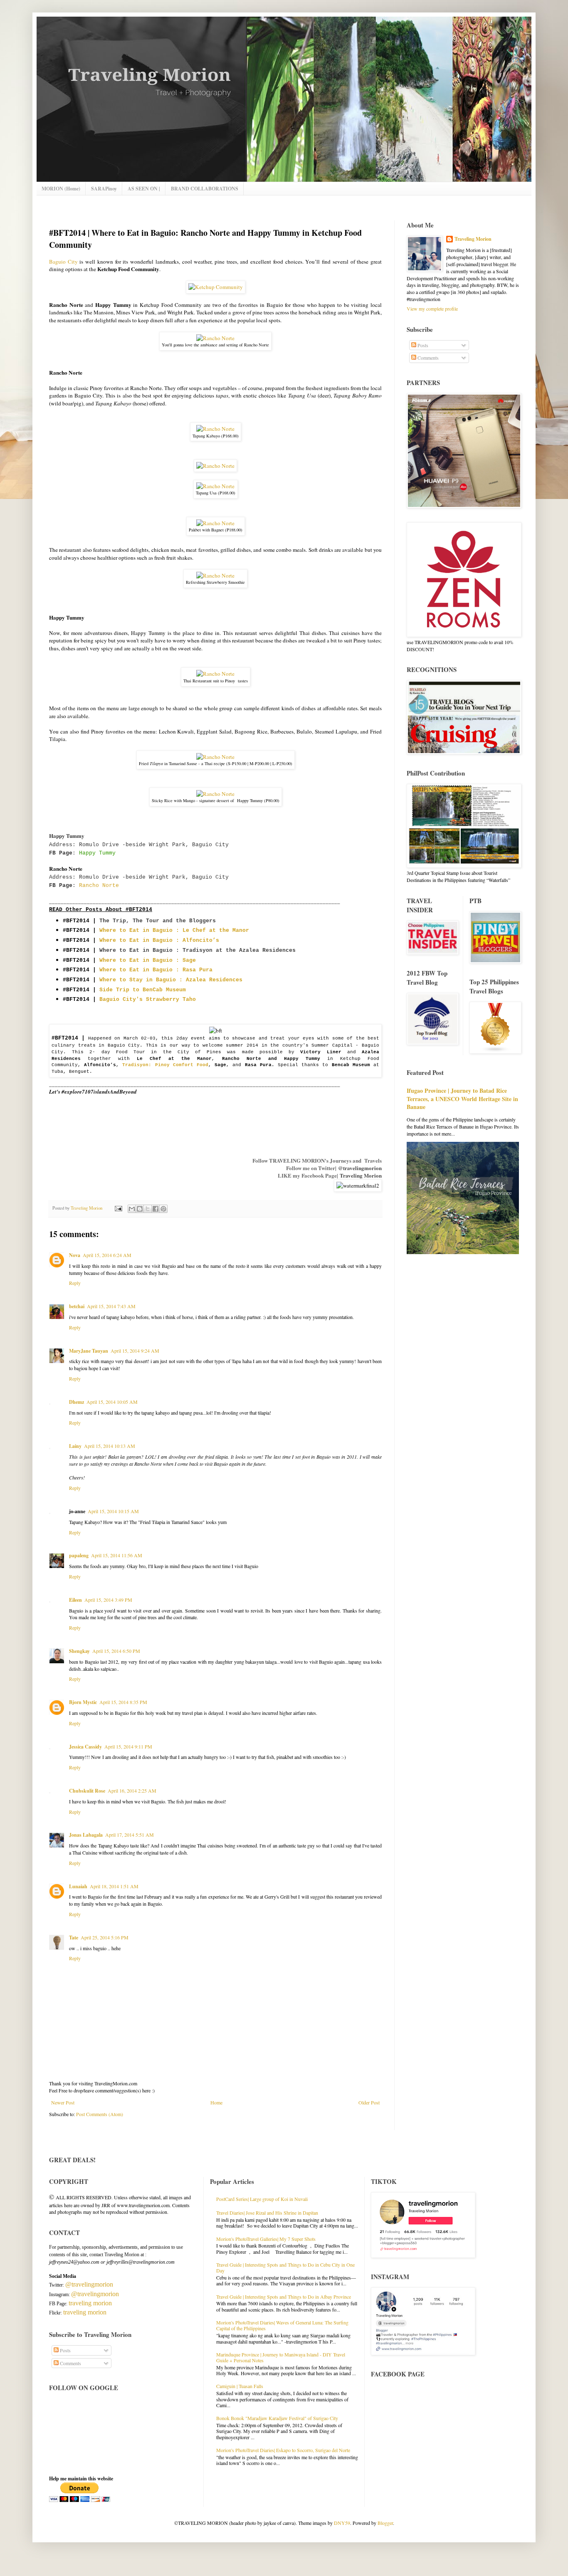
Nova (75, 1255)
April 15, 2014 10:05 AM (112, 1402)
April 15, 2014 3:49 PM (108, 1600)
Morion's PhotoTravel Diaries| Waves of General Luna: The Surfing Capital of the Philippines (282, 2325)
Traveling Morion (361, 1175)
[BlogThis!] (140, 1209)
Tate (74, 1938)
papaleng (79, 1555)
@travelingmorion (360, 1168)
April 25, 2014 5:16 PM (105, 1937)
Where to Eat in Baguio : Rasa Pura (156, 970)
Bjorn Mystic (83, 1702)
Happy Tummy (97, 853)
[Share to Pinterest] (163, 1209)
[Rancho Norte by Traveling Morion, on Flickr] (215, 338)
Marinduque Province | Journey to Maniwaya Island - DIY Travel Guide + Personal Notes (281, 2357)
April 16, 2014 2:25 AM (132, 1791)
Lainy (75, 1446)
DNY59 (342, 2523)
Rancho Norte (99, 885)
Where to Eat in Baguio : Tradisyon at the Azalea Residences (198, 950)
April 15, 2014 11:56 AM (117, 1555)
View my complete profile (432, 309)
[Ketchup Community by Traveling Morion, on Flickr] (216, 287)
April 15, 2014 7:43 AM (111, 1306)
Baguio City (63, 262)
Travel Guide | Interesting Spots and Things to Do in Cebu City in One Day (285, 2267)
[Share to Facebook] (156, 1209)
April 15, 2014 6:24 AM (107, 1255)
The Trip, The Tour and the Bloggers (158, 921)
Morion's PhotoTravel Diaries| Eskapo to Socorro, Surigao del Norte (283, 2450)
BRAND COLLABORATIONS (205, 189)
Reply (75, 1283)
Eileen (75, 1600)
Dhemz (77, 1402)
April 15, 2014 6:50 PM (116, 1651)
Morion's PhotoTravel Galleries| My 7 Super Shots (266, 2239)
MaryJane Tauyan (89, 1351)
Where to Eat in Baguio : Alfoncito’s (159, 940)
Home (216, 2102)
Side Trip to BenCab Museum (143, 990)
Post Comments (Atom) (100, 2114)
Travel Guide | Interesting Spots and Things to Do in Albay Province (284, 2297)
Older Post (369, 2102)
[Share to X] (148, 1209)
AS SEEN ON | (144, 189)
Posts (422, 345)
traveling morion (90, 2303)
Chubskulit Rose (87, 1791)
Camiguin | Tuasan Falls (240, 2386)
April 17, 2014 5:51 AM (130, 1835)
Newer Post (63, 2102)
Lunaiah (78, 1886)
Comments (427, 358)
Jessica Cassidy (85, 1747)
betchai (77, 1306)
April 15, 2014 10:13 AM (110, 1446)
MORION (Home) (61, 189)
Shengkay (79, 1651)
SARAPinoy (104, 189)
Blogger (385, 2523)
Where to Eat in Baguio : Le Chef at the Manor (174, 930)
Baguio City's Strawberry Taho (148, 999)
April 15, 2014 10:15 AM (113, 1511)
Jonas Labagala (86, 1835)
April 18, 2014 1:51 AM (114, 1886)
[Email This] (132, 1209)
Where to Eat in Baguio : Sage (148, 960)
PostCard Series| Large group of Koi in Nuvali (262, 2199)
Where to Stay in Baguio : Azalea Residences (171, 980)
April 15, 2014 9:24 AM (135, 1351)
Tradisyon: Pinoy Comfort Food (165, 1065)
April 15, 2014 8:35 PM (123, 1702)
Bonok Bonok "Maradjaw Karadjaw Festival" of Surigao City (277, 2418)
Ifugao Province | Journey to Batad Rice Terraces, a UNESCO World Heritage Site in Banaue (462, 1099)
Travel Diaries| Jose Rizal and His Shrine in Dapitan (267, 2213)
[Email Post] (118, 1208)
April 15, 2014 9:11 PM (128, 1746)
